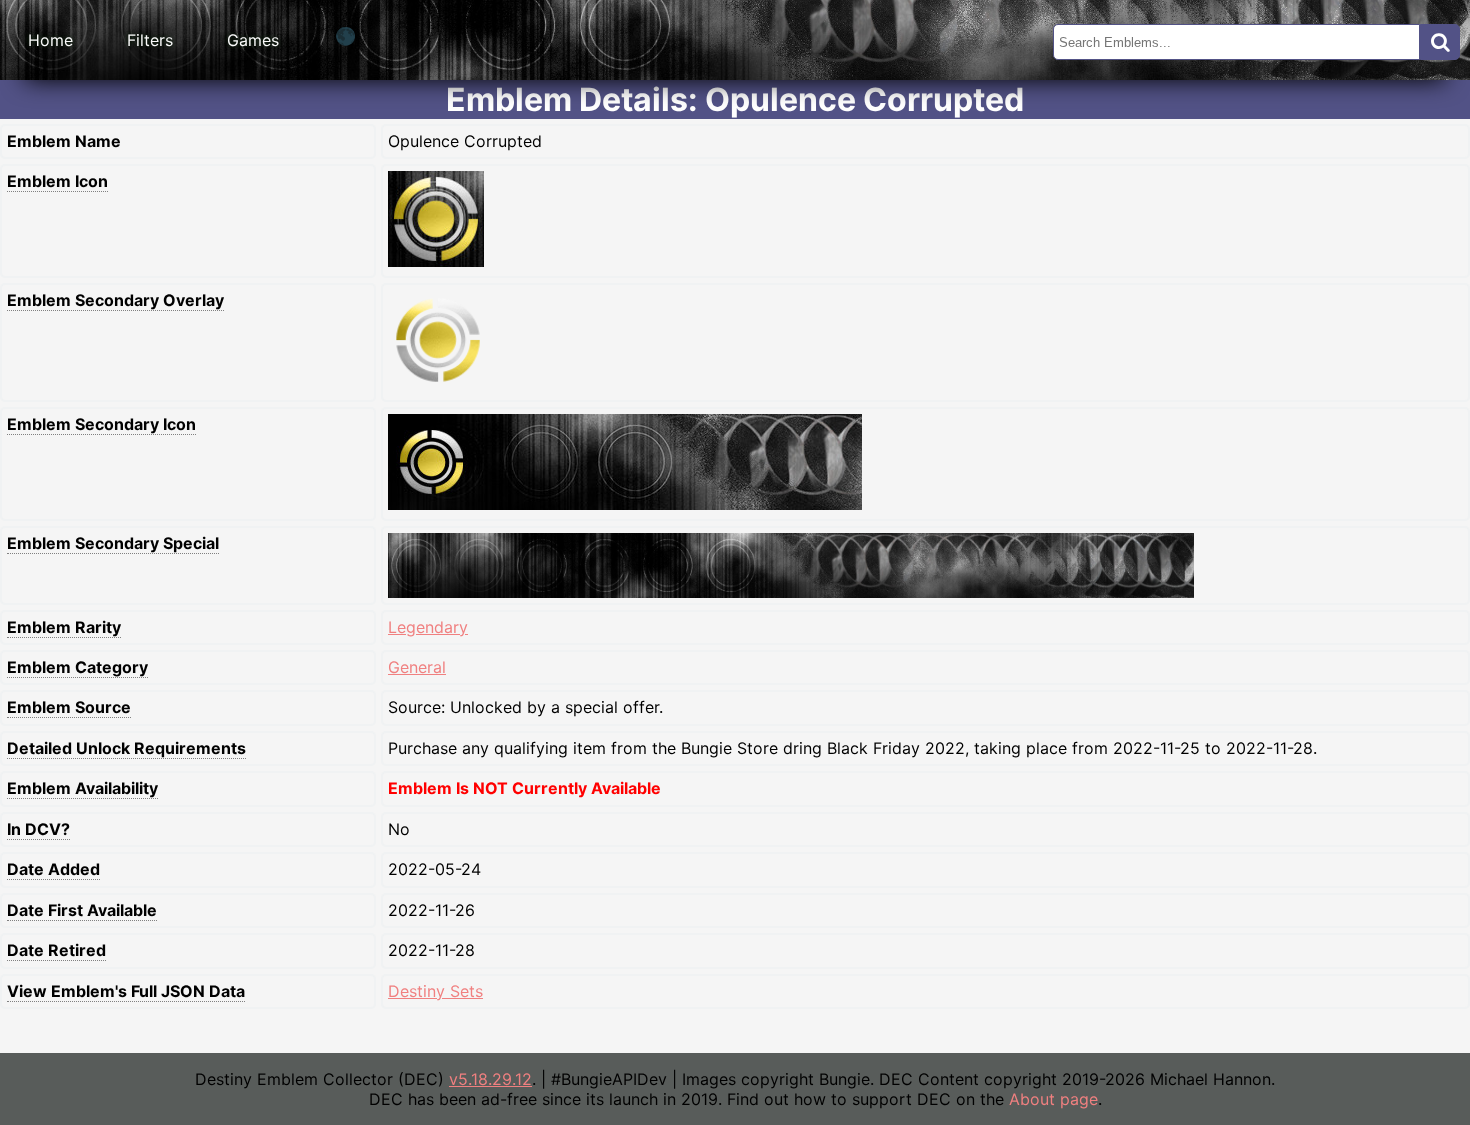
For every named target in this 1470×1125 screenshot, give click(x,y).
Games (253, 40)
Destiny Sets (435, 991)
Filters (150, 40)
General (417, 667)
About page (1053, 1099)
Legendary (428, 627)
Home (50, 40)
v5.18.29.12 (490, 1079)
